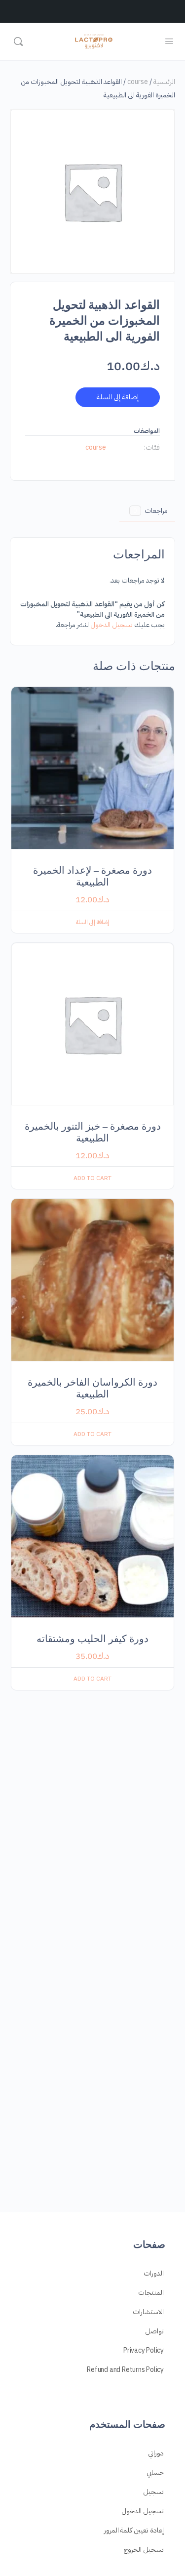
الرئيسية (164, 82)
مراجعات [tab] (150, 511)
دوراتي (156, 2453)
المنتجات (151, 2293)
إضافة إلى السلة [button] (92, 922)
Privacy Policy (144, 2350)
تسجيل (153, 2492)
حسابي (155, 2472)
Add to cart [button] (92, 1178)
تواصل (154, 2331)
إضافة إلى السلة (118, 397)
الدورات (154, 2273)
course (138, 82)
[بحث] (18, 42)
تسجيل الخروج (144, 2550)
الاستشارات (148, 2312)
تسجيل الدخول (111, 625)
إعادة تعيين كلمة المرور (134, 2530)
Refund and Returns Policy (125, 2370)
